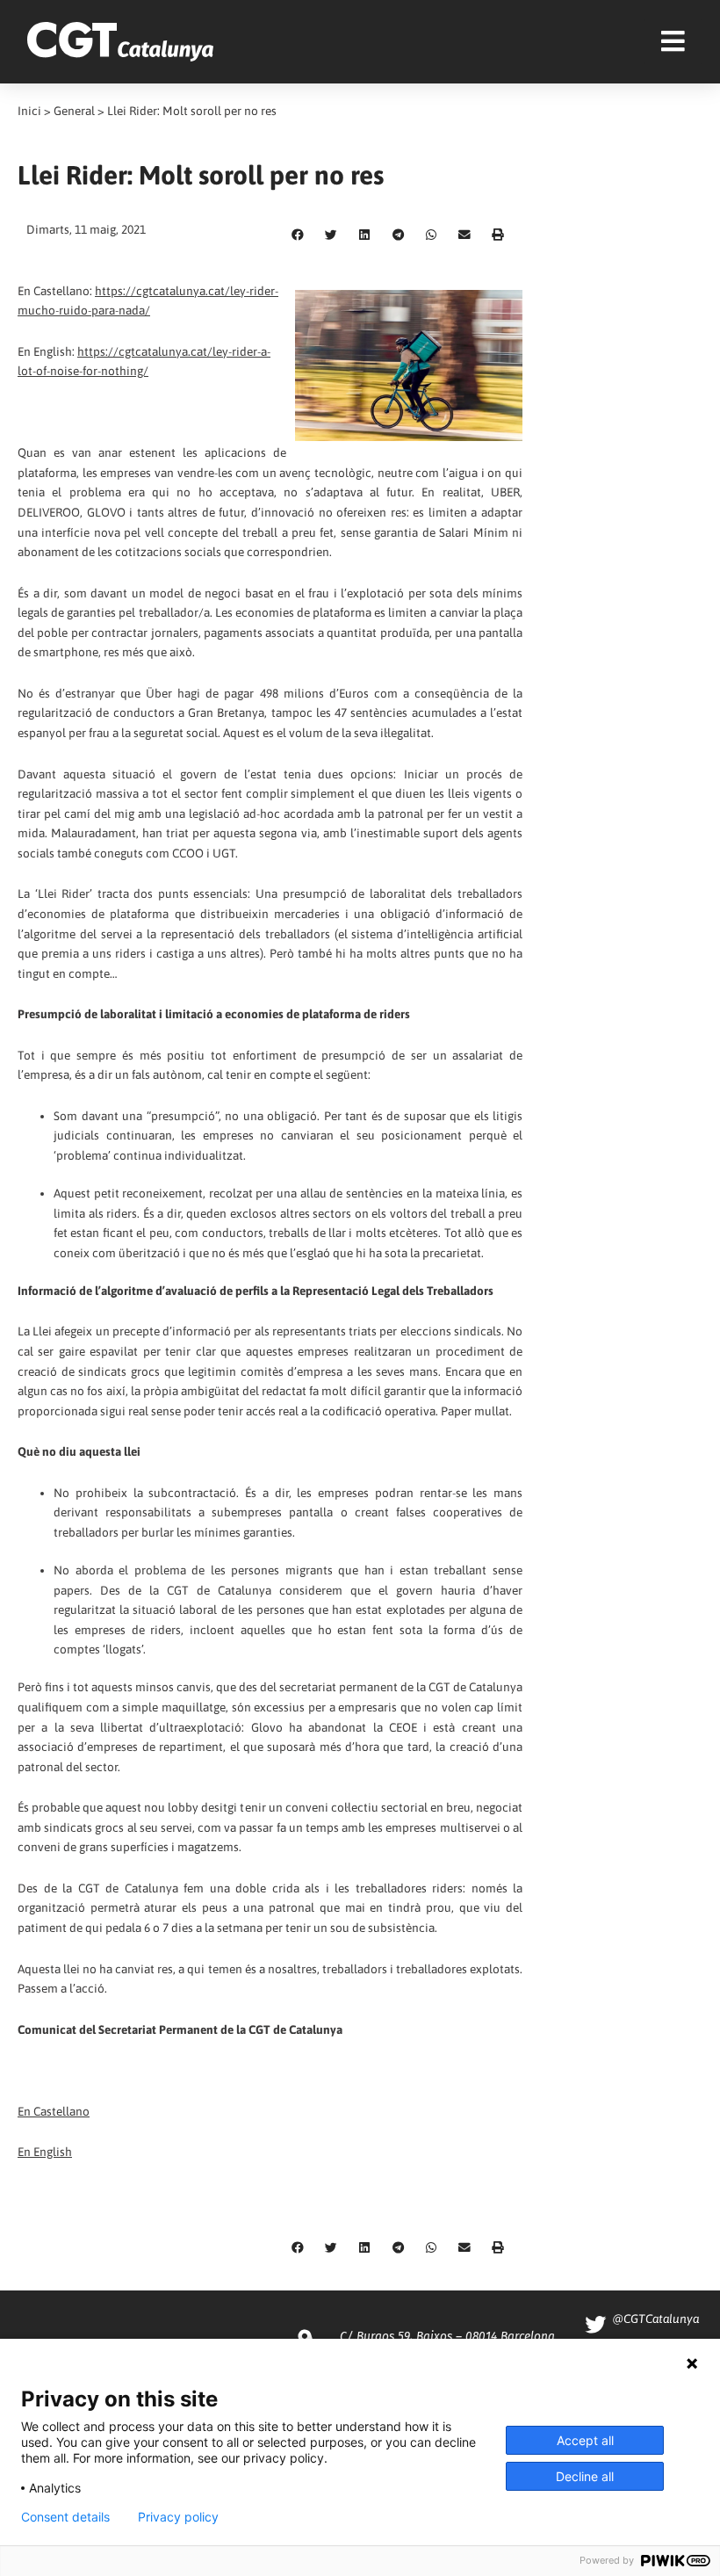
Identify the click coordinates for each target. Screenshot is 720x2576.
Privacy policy (178, 2517)
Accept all (585, 2440)
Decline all (585, 2476)
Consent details (65, 2517)
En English (45, 2152)
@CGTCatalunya (655, 2319)
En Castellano (54, 2111)
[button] (298, 235)
